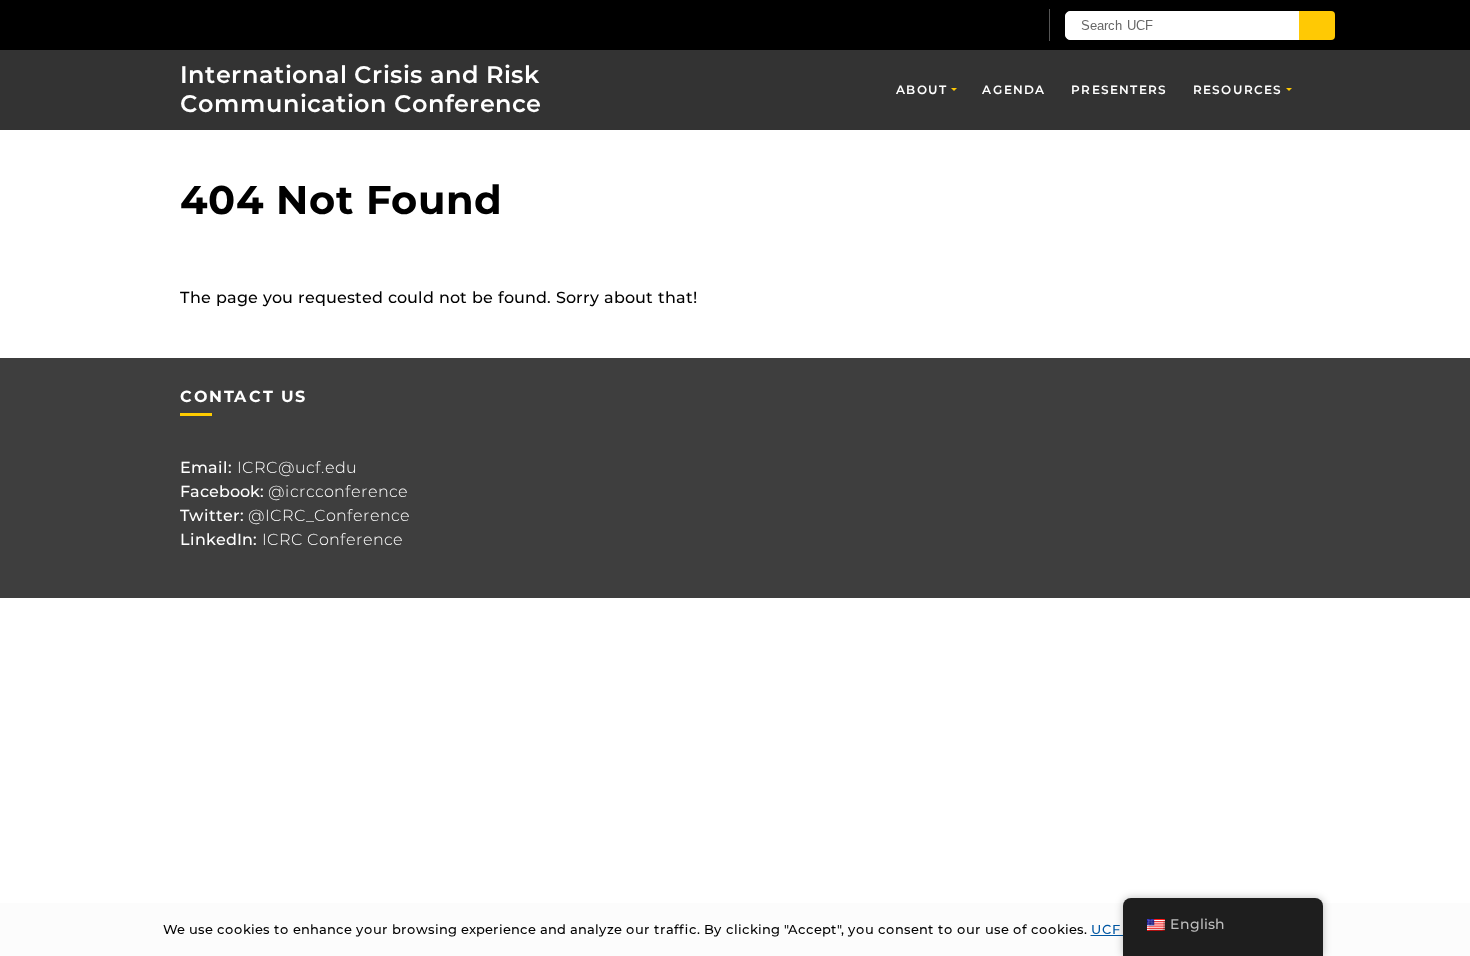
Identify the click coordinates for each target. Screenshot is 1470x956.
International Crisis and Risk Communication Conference (360, 89)
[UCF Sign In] (972, 26)
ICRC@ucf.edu (297, 467)
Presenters (1119, 89)
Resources (1238, 89)
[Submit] (1317, 25)
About (921, 89)
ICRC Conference (332, 539)
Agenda (1013, 89)
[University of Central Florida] (296, 24)
